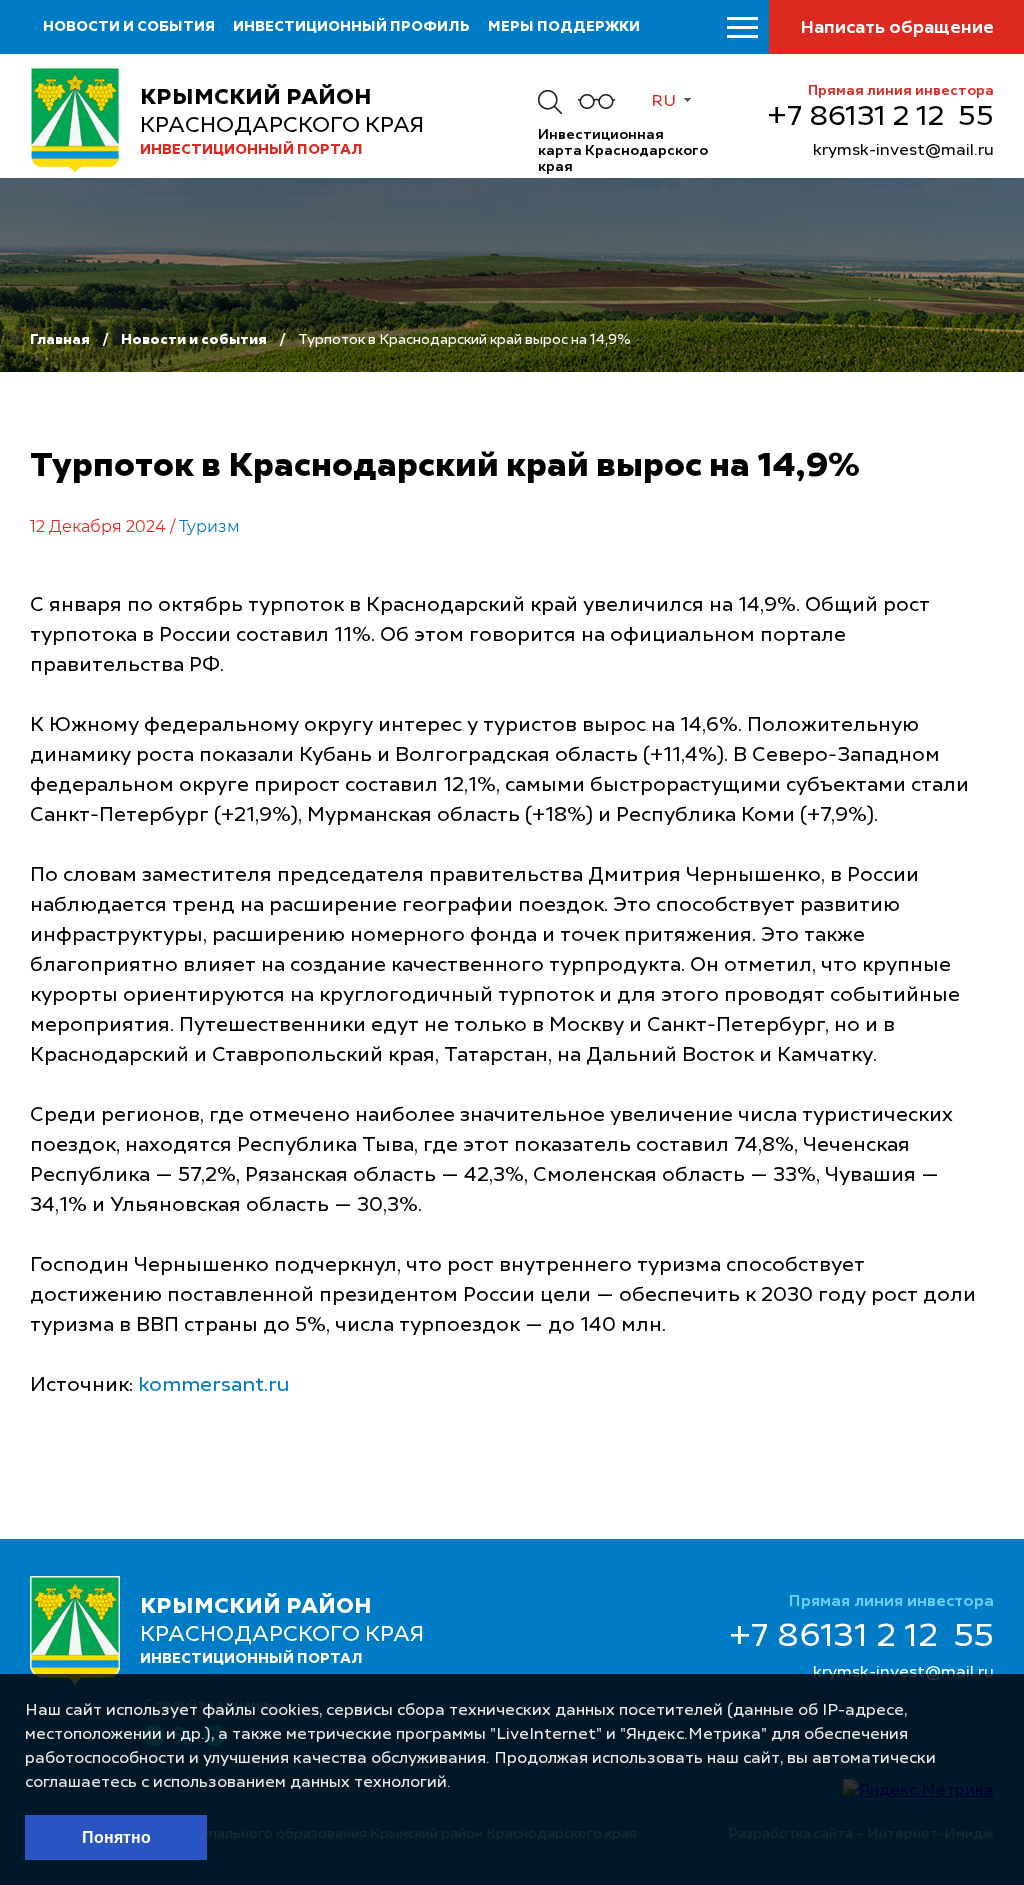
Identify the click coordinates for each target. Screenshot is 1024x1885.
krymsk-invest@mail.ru (903, 151)
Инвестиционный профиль (351, 27)
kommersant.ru (214, 1386)
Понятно (116, 1837)
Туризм (209, 526)
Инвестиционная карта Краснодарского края (623, 151)
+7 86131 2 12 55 (880, 118)
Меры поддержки (564, 27)
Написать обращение (897, 28)
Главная (60, 340)
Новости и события (129, 27)
